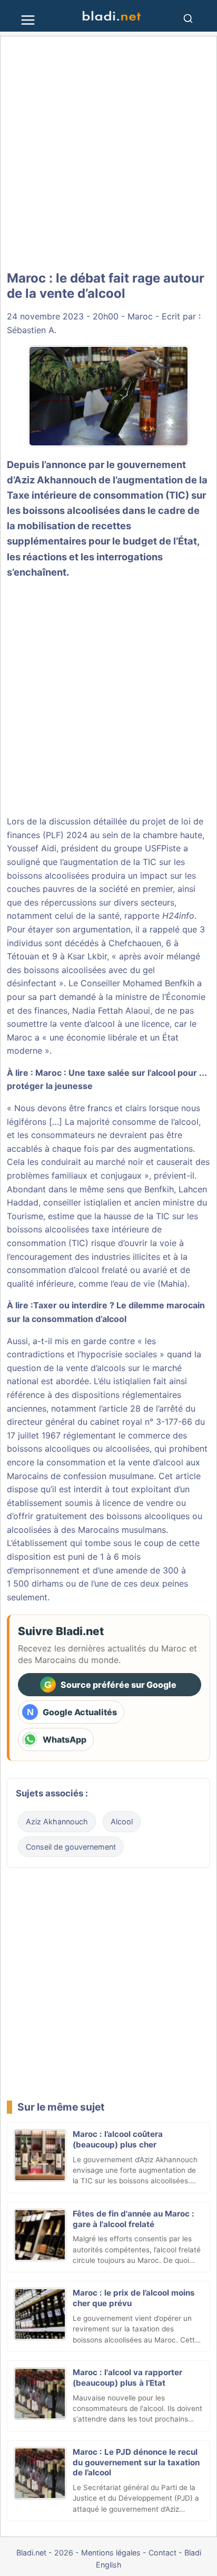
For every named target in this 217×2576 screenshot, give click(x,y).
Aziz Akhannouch (57, 1821)
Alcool (122, 1821)
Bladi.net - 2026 (45, 2553)
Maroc (140, 316)
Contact (162, 2553)
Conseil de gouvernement (71, 1847)
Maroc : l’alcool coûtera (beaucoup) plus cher (118, 2139)
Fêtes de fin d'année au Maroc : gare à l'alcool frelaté (134, 2219)
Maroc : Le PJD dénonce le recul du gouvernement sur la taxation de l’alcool (136, 2462)
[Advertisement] (108, 154)
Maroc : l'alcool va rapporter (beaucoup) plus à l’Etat (127, 2378)
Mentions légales (111, 2553)
